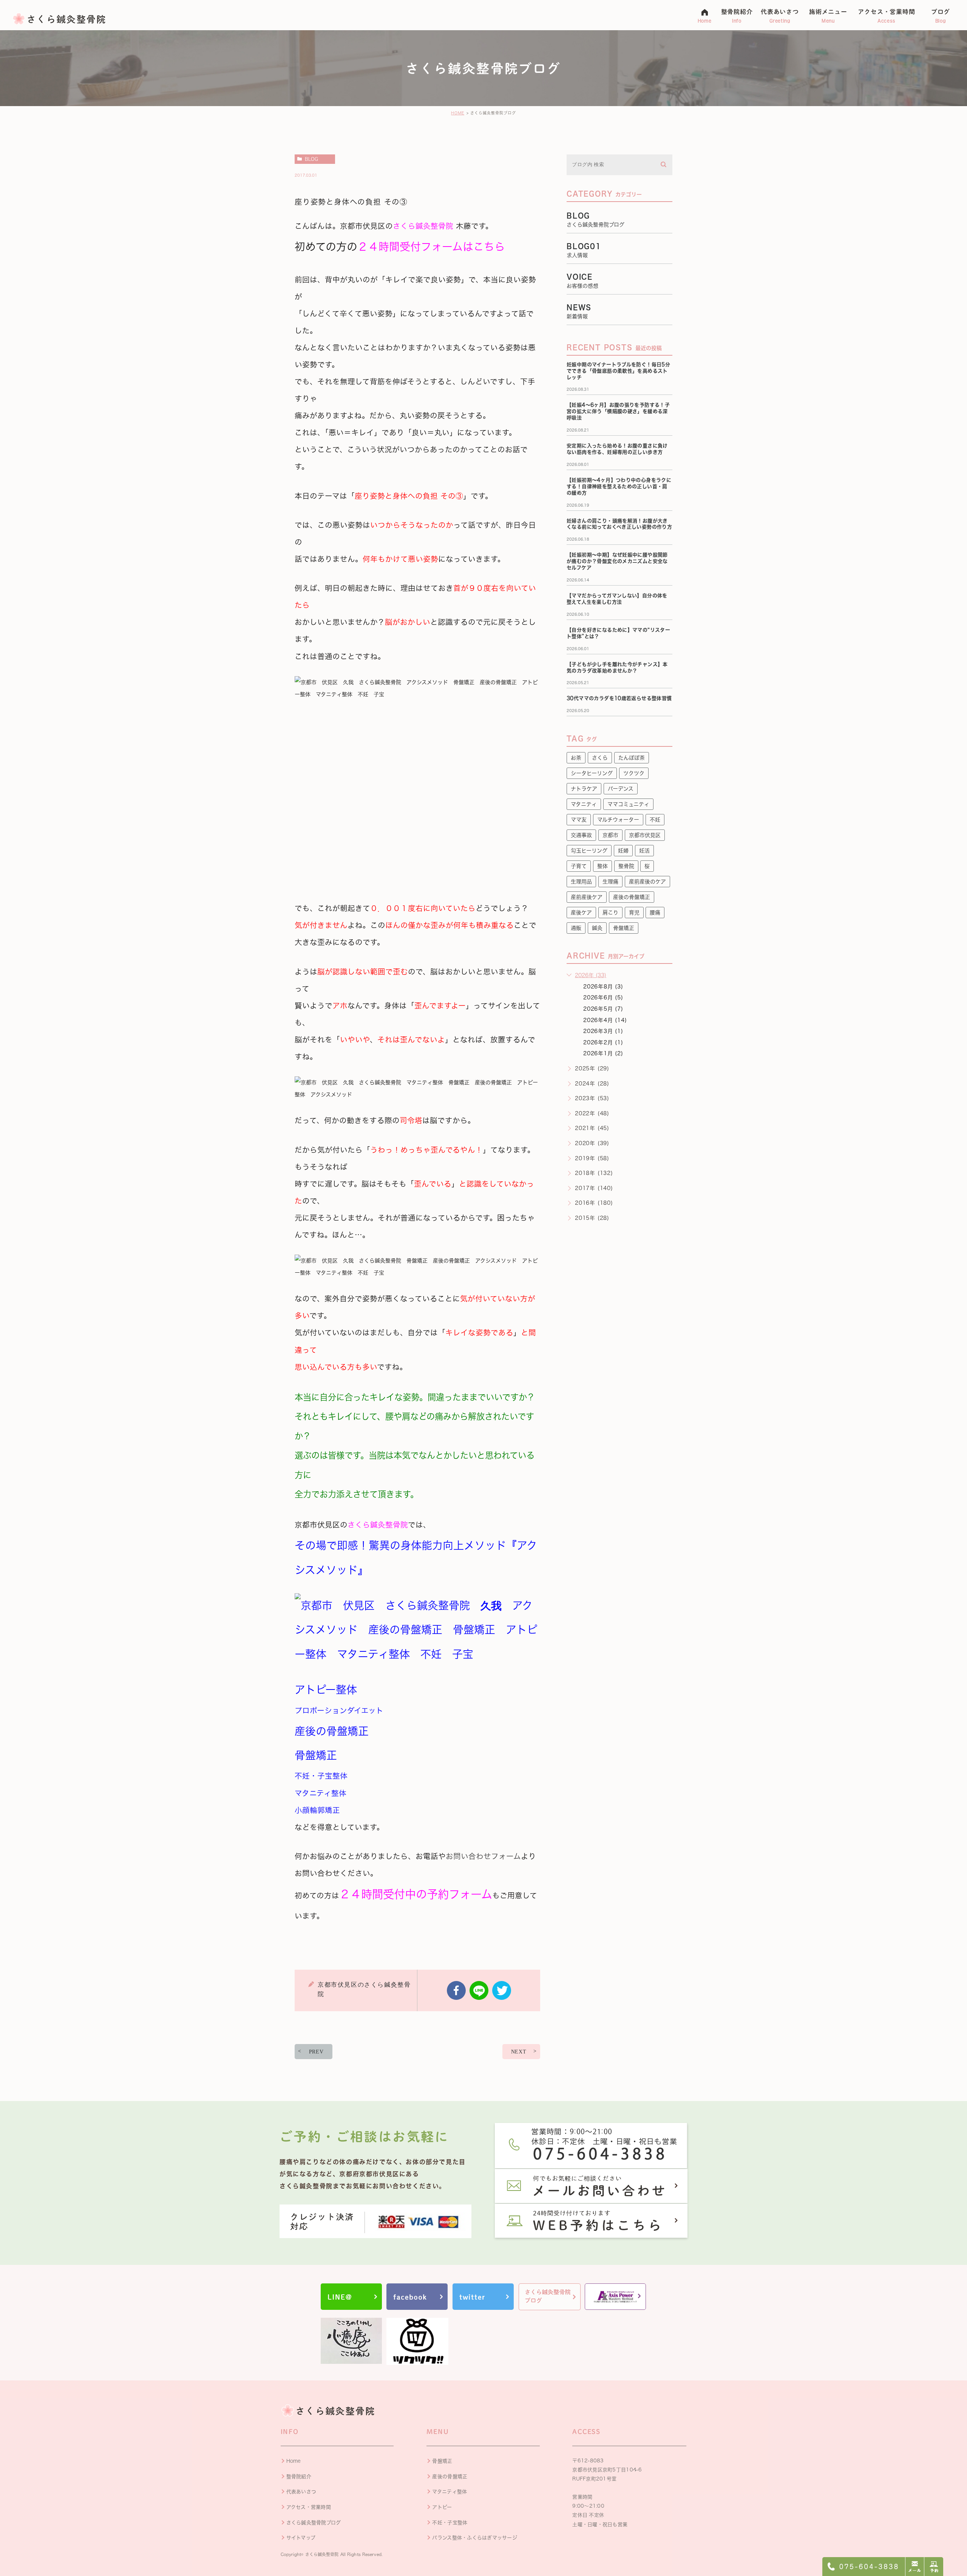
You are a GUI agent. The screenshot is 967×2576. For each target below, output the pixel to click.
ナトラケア (584, 789)
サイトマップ (301, 2538)
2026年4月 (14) (605, 1020)
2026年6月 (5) (603, 997)
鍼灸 (597, 928)
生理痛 (610, 882)
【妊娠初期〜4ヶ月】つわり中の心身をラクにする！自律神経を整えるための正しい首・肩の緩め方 (619, 486)
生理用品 (581, 882)
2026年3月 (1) (603, 1031)
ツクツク (634, 773)
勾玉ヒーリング (589, 851)
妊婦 (623, 851)
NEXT (519, 2052)
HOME (458, 113)
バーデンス (621, 789)
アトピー (442, 2507)
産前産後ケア (587, 897)
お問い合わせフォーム (483, 1856)
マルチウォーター (618, 820)
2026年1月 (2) (603, 1053)
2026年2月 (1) (603, 1042)
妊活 (644, 851)
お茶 (576, 758)
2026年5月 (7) (603, 1009)
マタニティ (584, 804)
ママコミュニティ (628, 804)
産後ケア (581, 913)
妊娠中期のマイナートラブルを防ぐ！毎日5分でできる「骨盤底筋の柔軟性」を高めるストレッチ (618, 371)
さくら (600, 758)
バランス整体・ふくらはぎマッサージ (474, 2538)
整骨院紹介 (299, 2477)
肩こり (610, 913)
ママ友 (579, 820)
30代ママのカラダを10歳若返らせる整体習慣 (619, 698)
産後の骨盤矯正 (632, 897)
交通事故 (581, 835)
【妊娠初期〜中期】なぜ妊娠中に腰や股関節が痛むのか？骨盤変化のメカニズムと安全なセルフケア (617, 561)
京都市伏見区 (645, 835)
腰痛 (655, 913)
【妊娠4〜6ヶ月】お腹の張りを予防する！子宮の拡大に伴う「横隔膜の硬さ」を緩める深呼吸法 (618, 411)
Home (294, 2461)
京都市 (610, 835)
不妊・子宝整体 (450, 2523)
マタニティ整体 (450, 2492)
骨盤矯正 (624, 928)
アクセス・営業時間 (309, 2507)
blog (311, 159)
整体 (602, 866)
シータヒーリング (592, 773)
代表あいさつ (301, 2492)
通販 (576, 928)
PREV (316, 2052)
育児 (634, 913)
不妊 (655, 820)
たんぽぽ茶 (632, 758)
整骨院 (626, 866)
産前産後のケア (647, 882)
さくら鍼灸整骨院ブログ (314, 2523)
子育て (579, 866)
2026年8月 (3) (603, 987)
